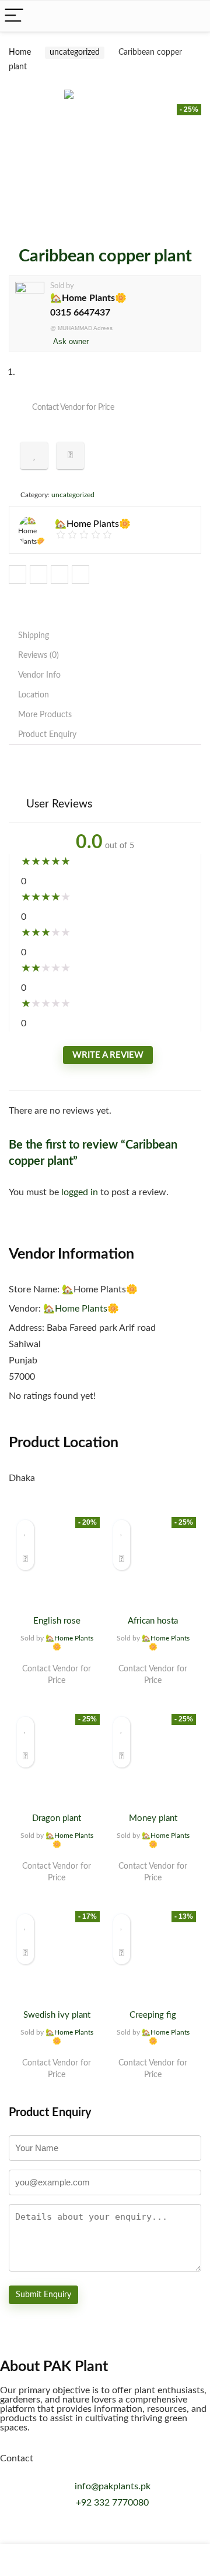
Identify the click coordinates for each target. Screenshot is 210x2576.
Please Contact (57, 1692)
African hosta (153, 1621)
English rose (57, 1621)
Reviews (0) (38, 655)
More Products (45, 715)
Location (34, 695)
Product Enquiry (47, 735)
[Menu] (14, 16)
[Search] (192, 16)
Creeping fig (153, 2015)
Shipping (34, 636)
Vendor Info (39, 675)
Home (20, 52)
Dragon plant (57, 1818)
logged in (81, 1192)
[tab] (105, 636)
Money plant (153, 1818)
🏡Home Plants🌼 (88, 298)
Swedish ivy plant (57, 2015)
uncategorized (75, 52)
